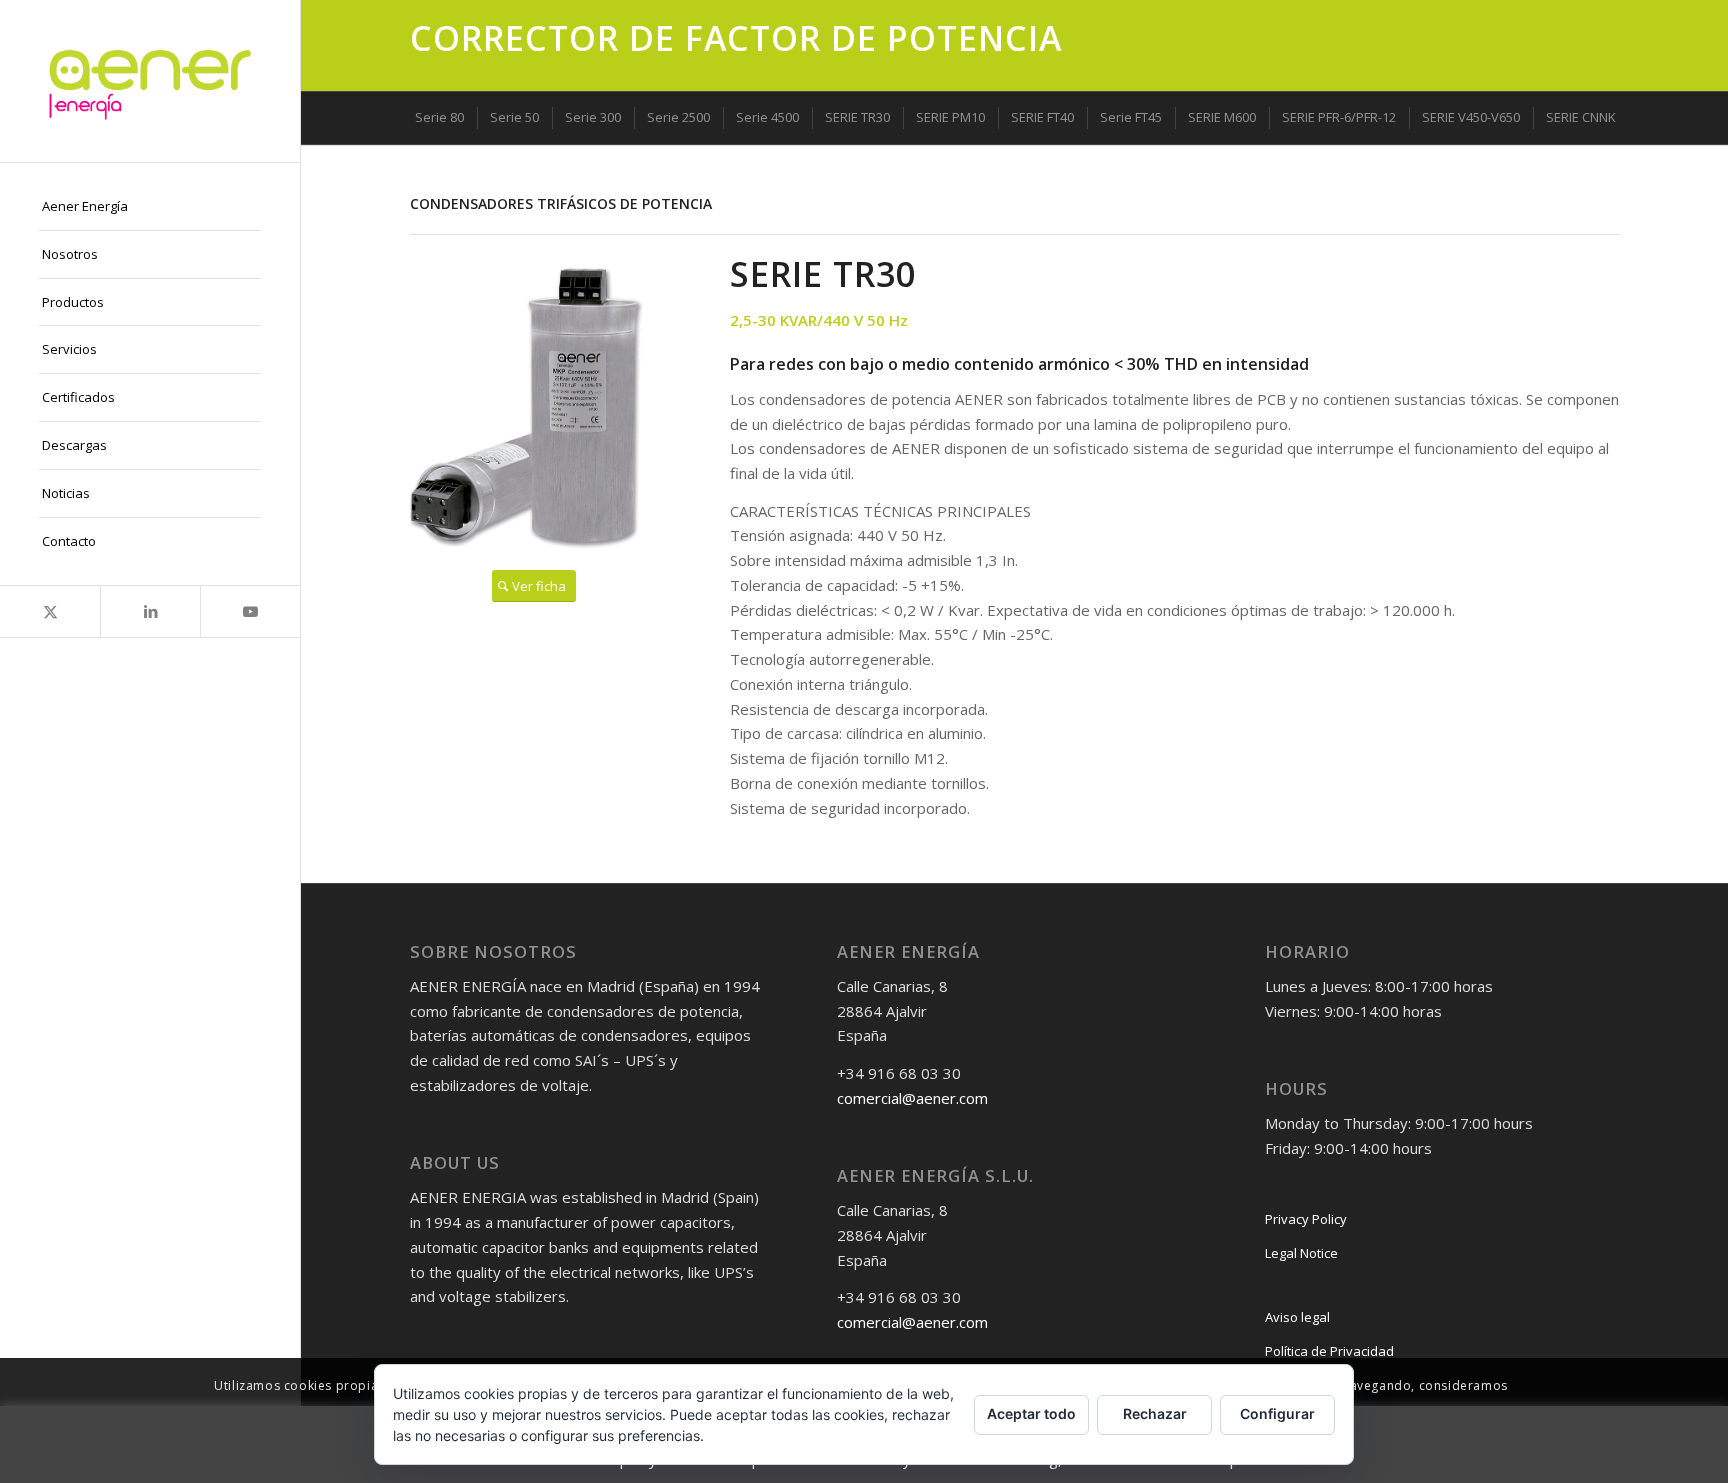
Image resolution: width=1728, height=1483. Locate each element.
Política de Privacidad (1329, 1351)
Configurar (1277, 1413)
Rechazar (1155, 1413)
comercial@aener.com (912, 1098)
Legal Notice (1301, 1253)
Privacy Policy (1306, 1219)
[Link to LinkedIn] (150, 611)
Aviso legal (1297, 1317)
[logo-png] (150, 81)
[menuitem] (150, 207)
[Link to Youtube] (250, 611)
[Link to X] (50, 611)
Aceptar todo (1031, 1413)
